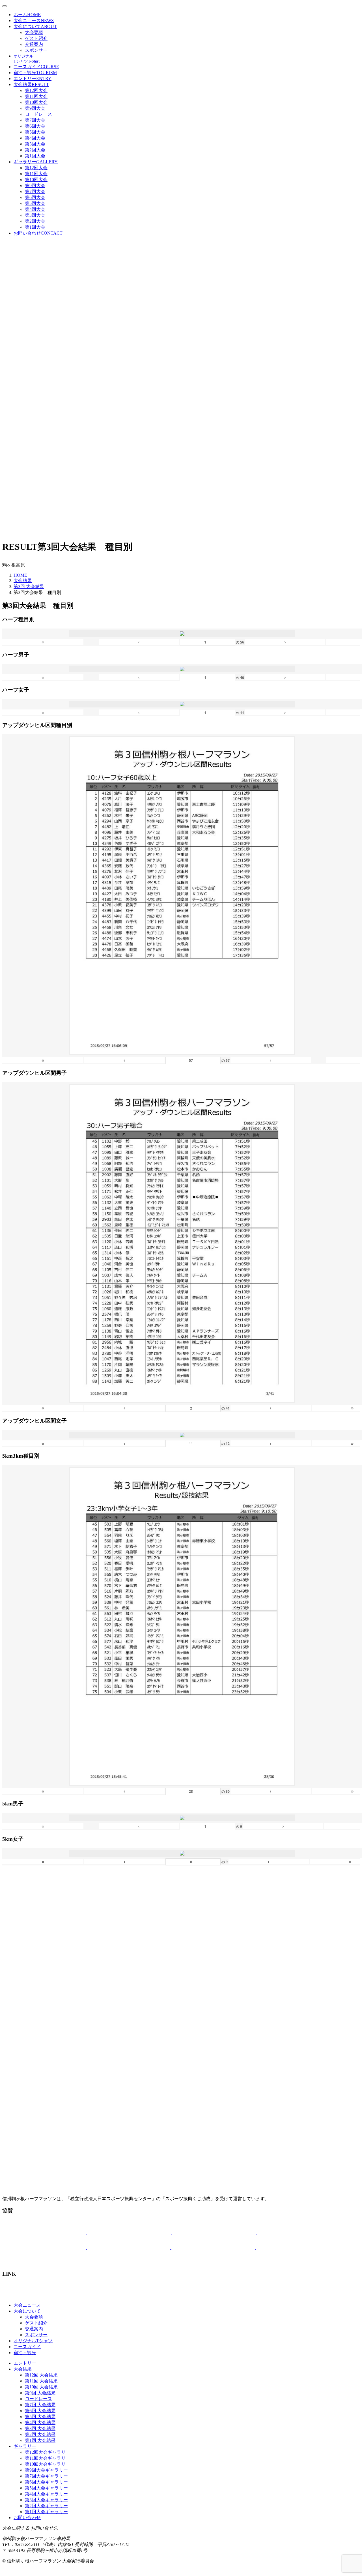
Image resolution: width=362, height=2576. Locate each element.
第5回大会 (35, 132)
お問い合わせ (38, 233)
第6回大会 (35, 126)
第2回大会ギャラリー (46, 2506)
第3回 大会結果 (29, 586)
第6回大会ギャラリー (46, 2482)
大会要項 (34, 32)
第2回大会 (35, 150)
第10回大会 (36, 102)
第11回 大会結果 (41, 2381)
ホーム (27, 15)
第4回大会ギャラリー (46, 2494)
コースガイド (36, 67)
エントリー (33, 79)
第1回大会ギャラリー (46, 2512)
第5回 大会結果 (40, 2417)
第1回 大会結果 (40, 2440)
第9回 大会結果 (40, 2393)
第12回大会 (36, 90)
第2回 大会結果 (40, 2434)
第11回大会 (36, 96)
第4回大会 (35, 138)
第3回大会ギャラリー (46, 2500)
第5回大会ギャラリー (46, 2488)
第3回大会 (35, 144)
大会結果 (31, 84)
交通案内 (34, 44)
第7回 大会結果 (40, 2405)
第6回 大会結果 (40, 2411)
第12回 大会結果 (41, 2375)
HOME (20, 575)
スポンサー (36, 50)
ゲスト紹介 (36, 38)
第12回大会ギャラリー (48, 2452)
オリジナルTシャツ (33, 2341)
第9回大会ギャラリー (46, 2470)
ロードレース (38, 114)
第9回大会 (35, 108)
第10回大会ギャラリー (48, 2464)
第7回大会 (35, 120)
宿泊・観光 (35, 73)
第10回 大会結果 (41, 2387)
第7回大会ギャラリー (46, 2476)
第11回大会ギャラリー (48, 2458)
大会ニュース (34, 21)
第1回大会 (35, 156)
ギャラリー (36, 162)
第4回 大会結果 (40, 2422)
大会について (35, 26)
